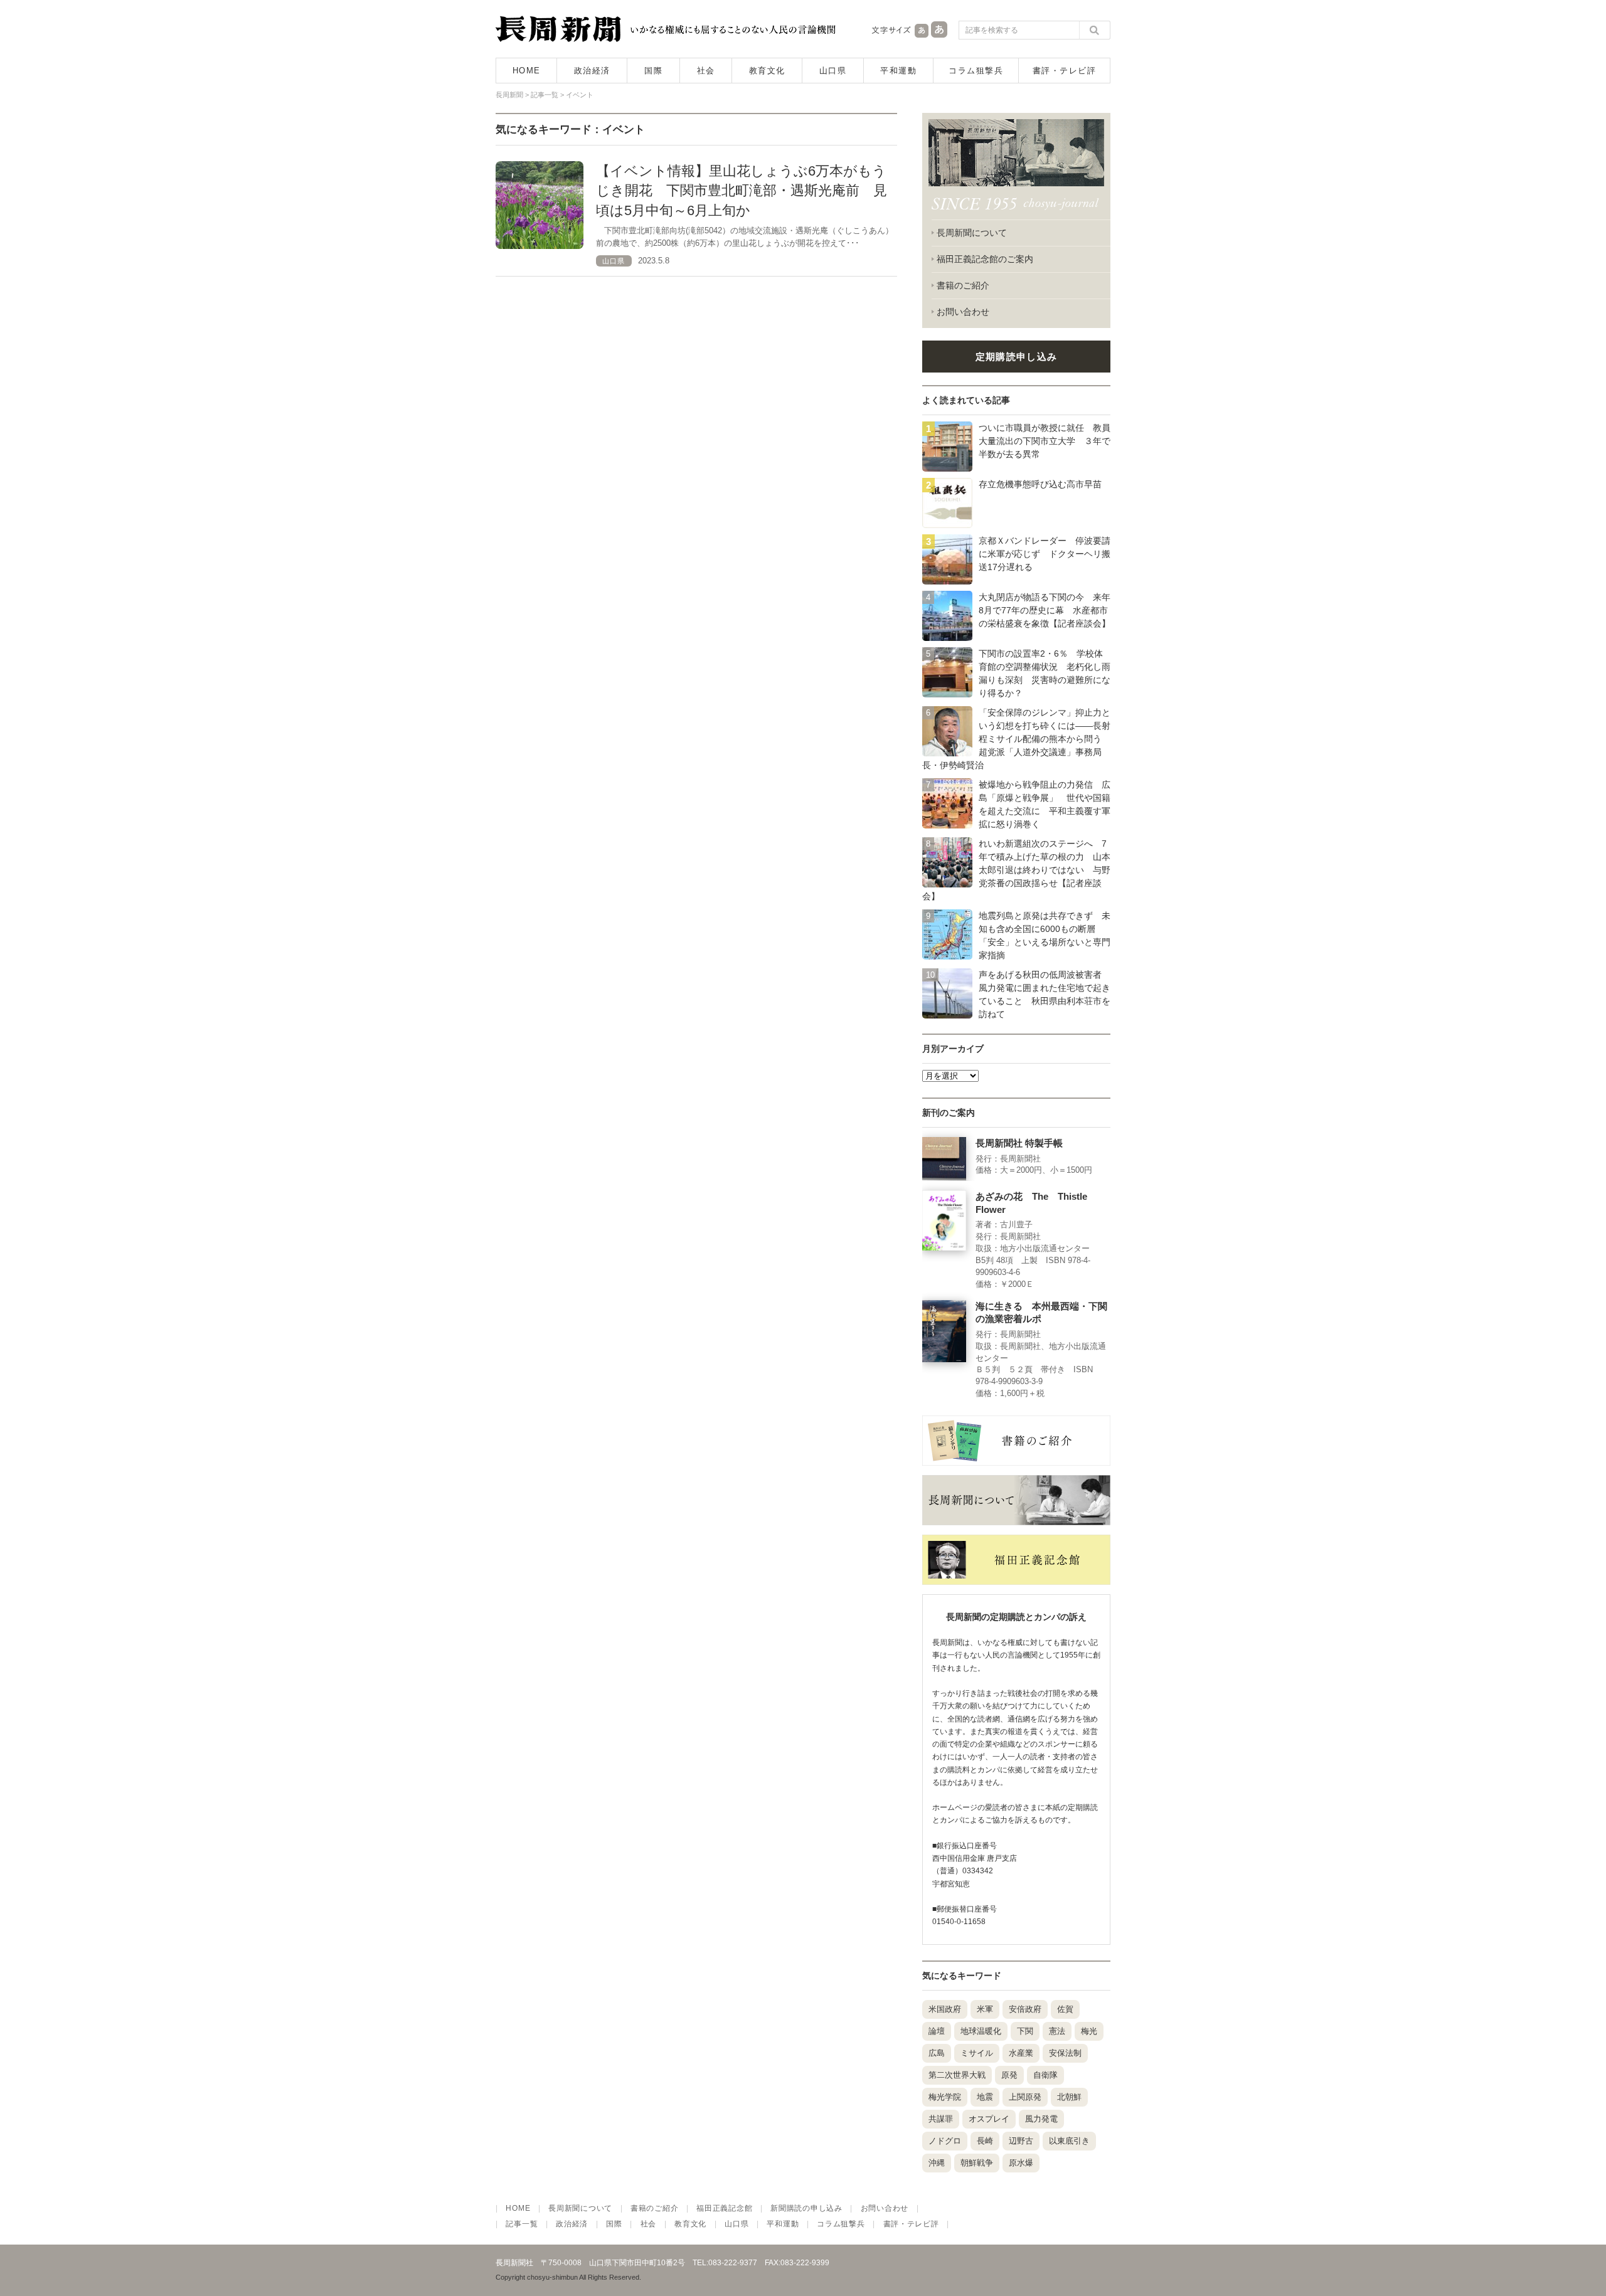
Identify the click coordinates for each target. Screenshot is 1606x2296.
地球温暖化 (981, 2031)
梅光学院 (945, 2097)
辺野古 (1021, 2141)
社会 (706, 71)
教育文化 (767, 71)
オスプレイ (989, 2119)
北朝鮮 (1069, 2097)
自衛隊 (1045, 2075)
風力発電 (1041, 2119)
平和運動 (898, 71)
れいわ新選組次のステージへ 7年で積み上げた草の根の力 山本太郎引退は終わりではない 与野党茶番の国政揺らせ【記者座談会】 (1016, 870)
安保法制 (1065, 2053)
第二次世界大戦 (957, 2075)
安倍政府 (1025, 2009)
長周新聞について (972, 233)
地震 (985, 2097)
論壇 (937, 2031)
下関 (1025, 2031)
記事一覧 (522, 2224)
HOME (527, 71)
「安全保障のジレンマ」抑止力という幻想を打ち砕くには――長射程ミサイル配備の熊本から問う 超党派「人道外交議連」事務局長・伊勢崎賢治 (1016, 739)
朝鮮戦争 (977, 2163)
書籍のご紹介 (963, 285)
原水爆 (1021, 2163)
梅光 (1089, 2031)
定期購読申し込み (1016, 357)
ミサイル (977, 2053)
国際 (653, 71)
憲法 (1057, 2031)
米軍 (985, 2009)
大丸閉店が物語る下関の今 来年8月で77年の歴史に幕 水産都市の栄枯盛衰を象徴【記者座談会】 (1045, 610)
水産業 (1021, 2053)
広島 (937, 2053)
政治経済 (592, 71)
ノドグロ (945, 2141)
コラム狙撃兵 (976, 71)
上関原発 (1025, 2097)
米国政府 (945, 2009)
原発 (1009, 2075)
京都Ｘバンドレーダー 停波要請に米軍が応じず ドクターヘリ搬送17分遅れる (1045, 554)
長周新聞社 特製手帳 (1019, 1143)
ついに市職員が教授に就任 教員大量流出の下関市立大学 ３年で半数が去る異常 (1045, 441)
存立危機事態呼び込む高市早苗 (1040, 484)
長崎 (985, 2141)
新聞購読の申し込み (806, 2208)
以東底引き (1069, 2141)
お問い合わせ (963, 312)
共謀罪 (941, 2119)
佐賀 (1065, 2009)
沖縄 (937, 2163)
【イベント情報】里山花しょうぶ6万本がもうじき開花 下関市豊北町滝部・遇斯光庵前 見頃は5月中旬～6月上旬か (742, 191)
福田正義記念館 (724, 2208)
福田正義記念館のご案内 (985, 259)
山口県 (833, 71)
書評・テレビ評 (1065, 71)
